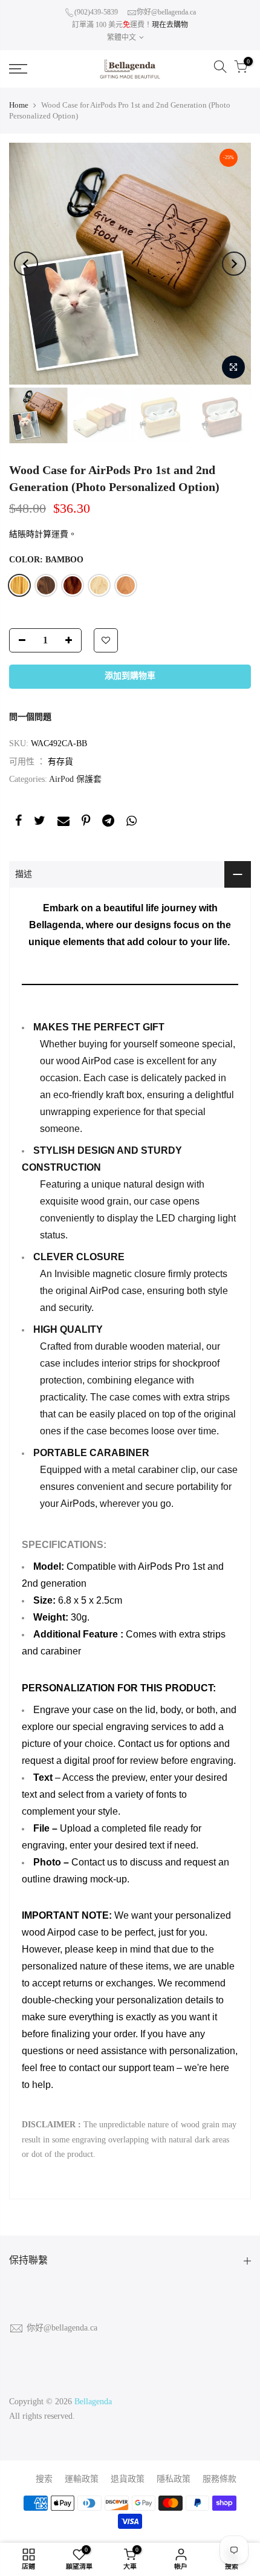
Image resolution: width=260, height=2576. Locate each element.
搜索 (44, 2479)
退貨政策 (128, 2479)
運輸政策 (82, 2479)
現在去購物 (170, 25)
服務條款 (219, 2479)
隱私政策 (174, 2479)
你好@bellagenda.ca (166, 12)
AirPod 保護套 (75, 779)
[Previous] (26, 264)
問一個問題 (30, 717)
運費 (60, 534)
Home (19, 105)
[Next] (234, 264)
